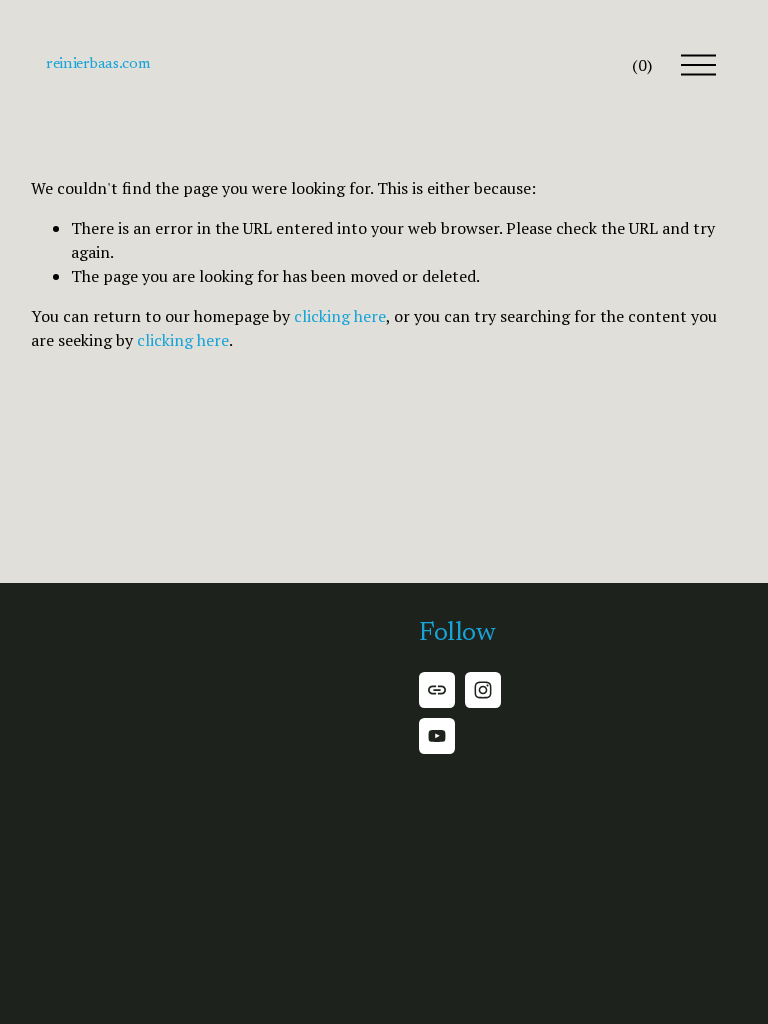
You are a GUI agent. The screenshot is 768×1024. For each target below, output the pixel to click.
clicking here (340, 316)
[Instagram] (483, 690)
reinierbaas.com (98, 64)
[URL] (437, 690)
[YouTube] (437, 736)
